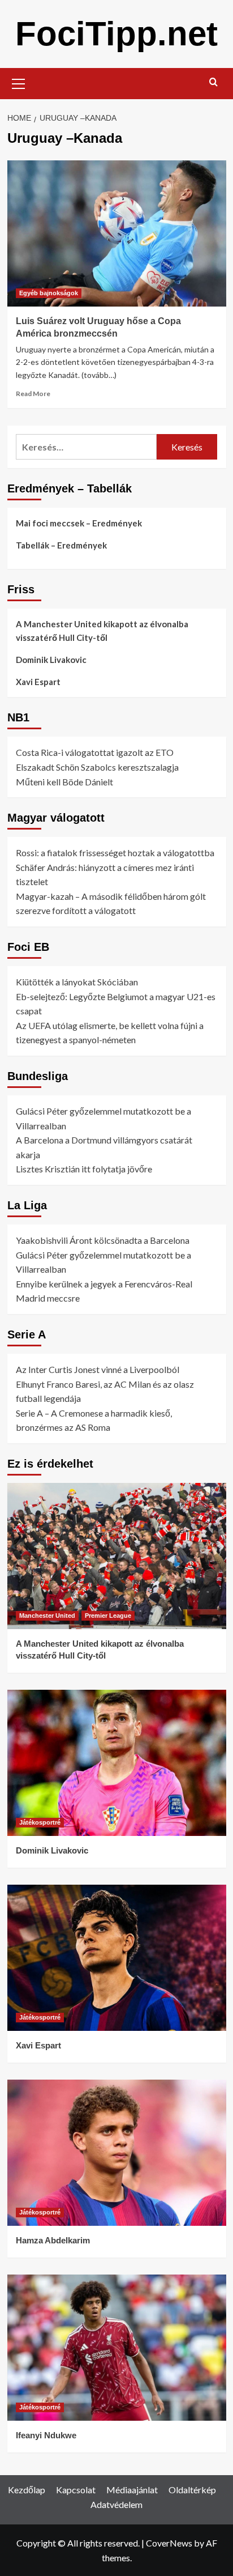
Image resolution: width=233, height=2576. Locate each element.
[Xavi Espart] (117, 1958)
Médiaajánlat (132, 2490)
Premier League (108, 1616)
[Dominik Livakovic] (117, 1763)
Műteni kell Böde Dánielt (64, 782)
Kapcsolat (76, 2490)
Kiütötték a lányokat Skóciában (77, 982)
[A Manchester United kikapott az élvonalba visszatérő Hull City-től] (117, 1556)
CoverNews (169, 2543)
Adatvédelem (116, 2504)
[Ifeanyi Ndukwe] (117, 2348)
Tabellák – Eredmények (61, 545)
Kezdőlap (27, 2490)
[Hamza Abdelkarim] (117, 2153)
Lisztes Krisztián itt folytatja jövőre (84, 1169)
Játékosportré (40, 1822)
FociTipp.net (116, 34)
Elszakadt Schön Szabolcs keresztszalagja (97, 767)
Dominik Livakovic (51, 660)
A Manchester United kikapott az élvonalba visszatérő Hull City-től (102, 631)
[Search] (213, 82)
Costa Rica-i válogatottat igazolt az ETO (95, 752)
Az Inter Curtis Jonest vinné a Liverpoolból (98, 1369)
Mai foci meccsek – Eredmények (79, 523)
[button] (19, 82)
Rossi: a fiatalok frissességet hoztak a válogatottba (115, 853)
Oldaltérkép (192, 2490)
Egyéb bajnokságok (49, 293)
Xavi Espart (38, 682)
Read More (33, 394)
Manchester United (47, 1616)
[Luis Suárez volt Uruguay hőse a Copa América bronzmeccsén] (117, 233)
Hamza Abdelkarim (53, 2240)
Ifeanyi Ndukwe (46, 2435)
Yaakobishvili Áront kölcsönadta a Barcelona (103, 1240)
